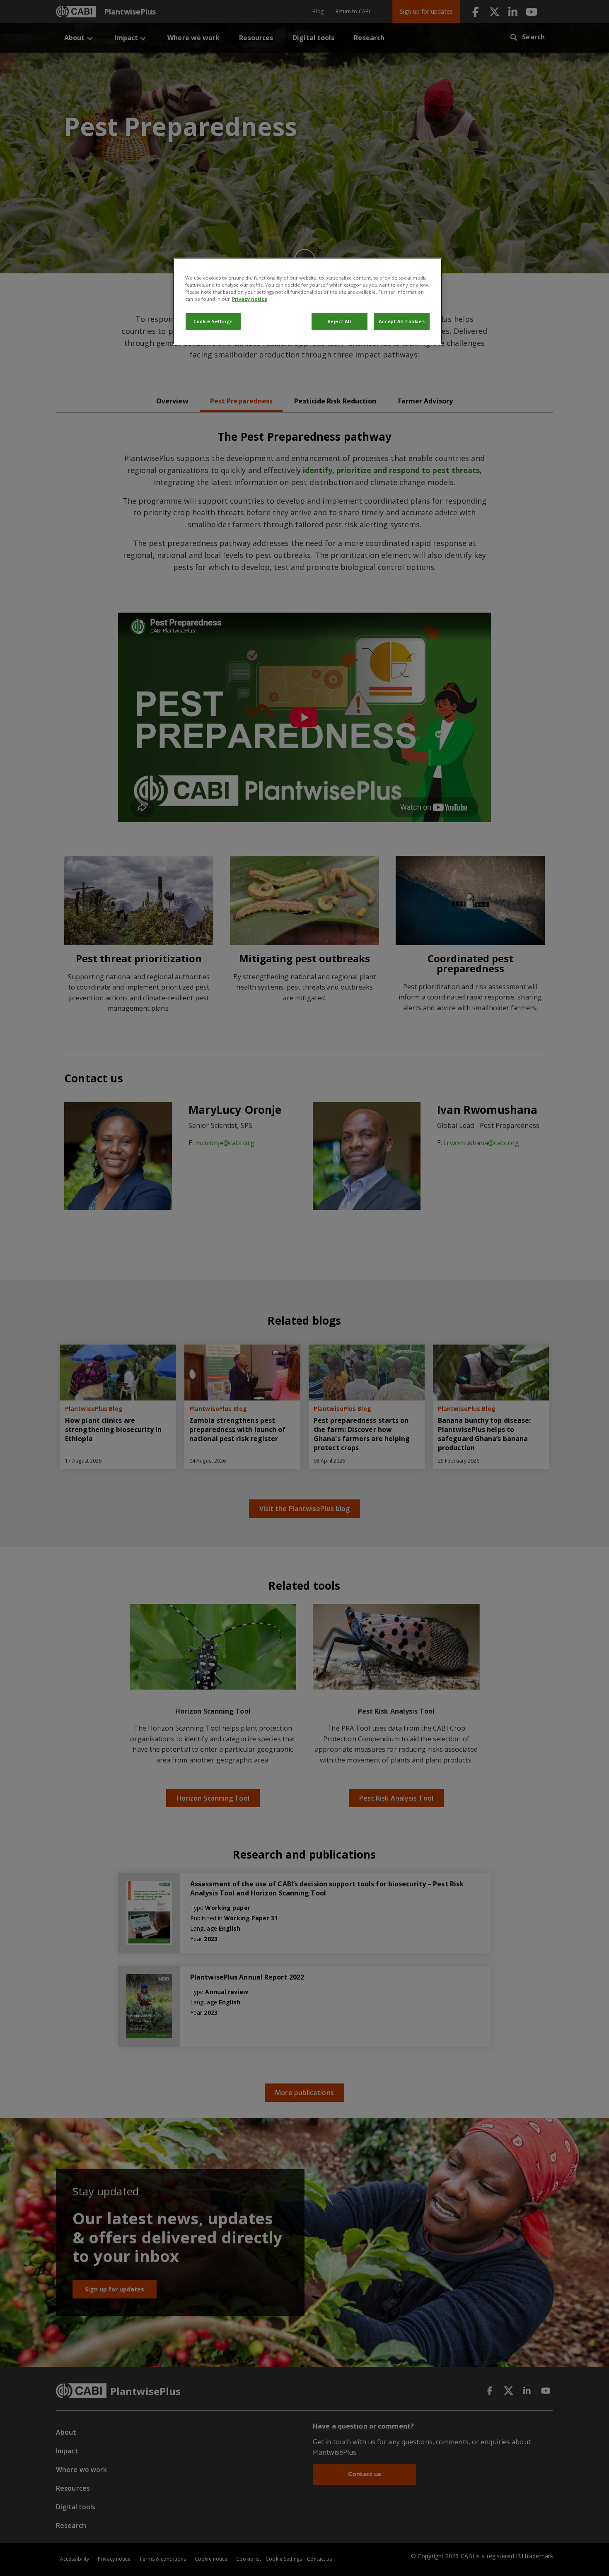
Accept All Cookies (402, 321)
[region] (307, 301)
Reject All (340, 321)
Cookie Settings (213, 321)
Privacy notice (250, 299)
